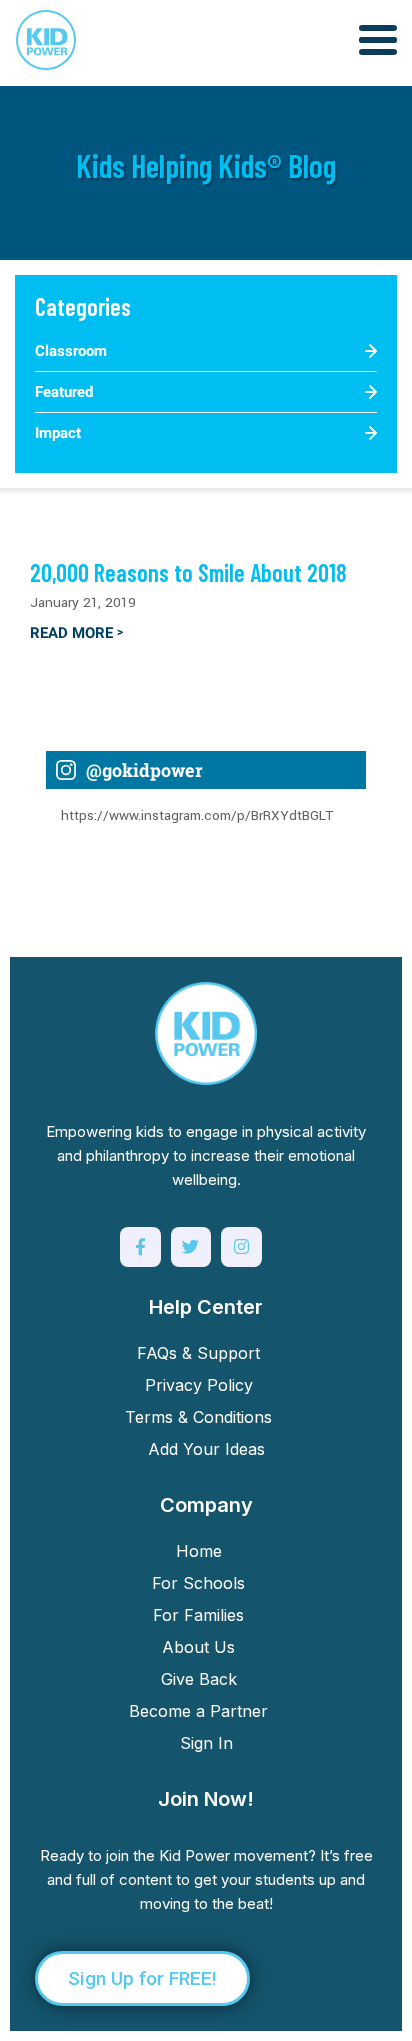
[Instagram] (241, 1247)
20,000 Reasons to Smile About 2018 (188, 572)
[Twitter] (191, 1247)
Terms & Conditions (198, 1417)
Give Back (199, 1679)
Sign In (206, 1743)
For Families (198, 1615)
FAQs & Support (198, 1353)
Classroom (71, 351)
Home (199, 1551)
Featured (64, 392)
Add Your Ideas (206, 1449)
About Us (198, 1647)
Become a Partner (198, 1711)
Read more (76, 633)
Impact (58, 433)
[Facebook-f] (140, 1247)
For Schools (198, 1583)
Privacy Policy (199, 1385)
